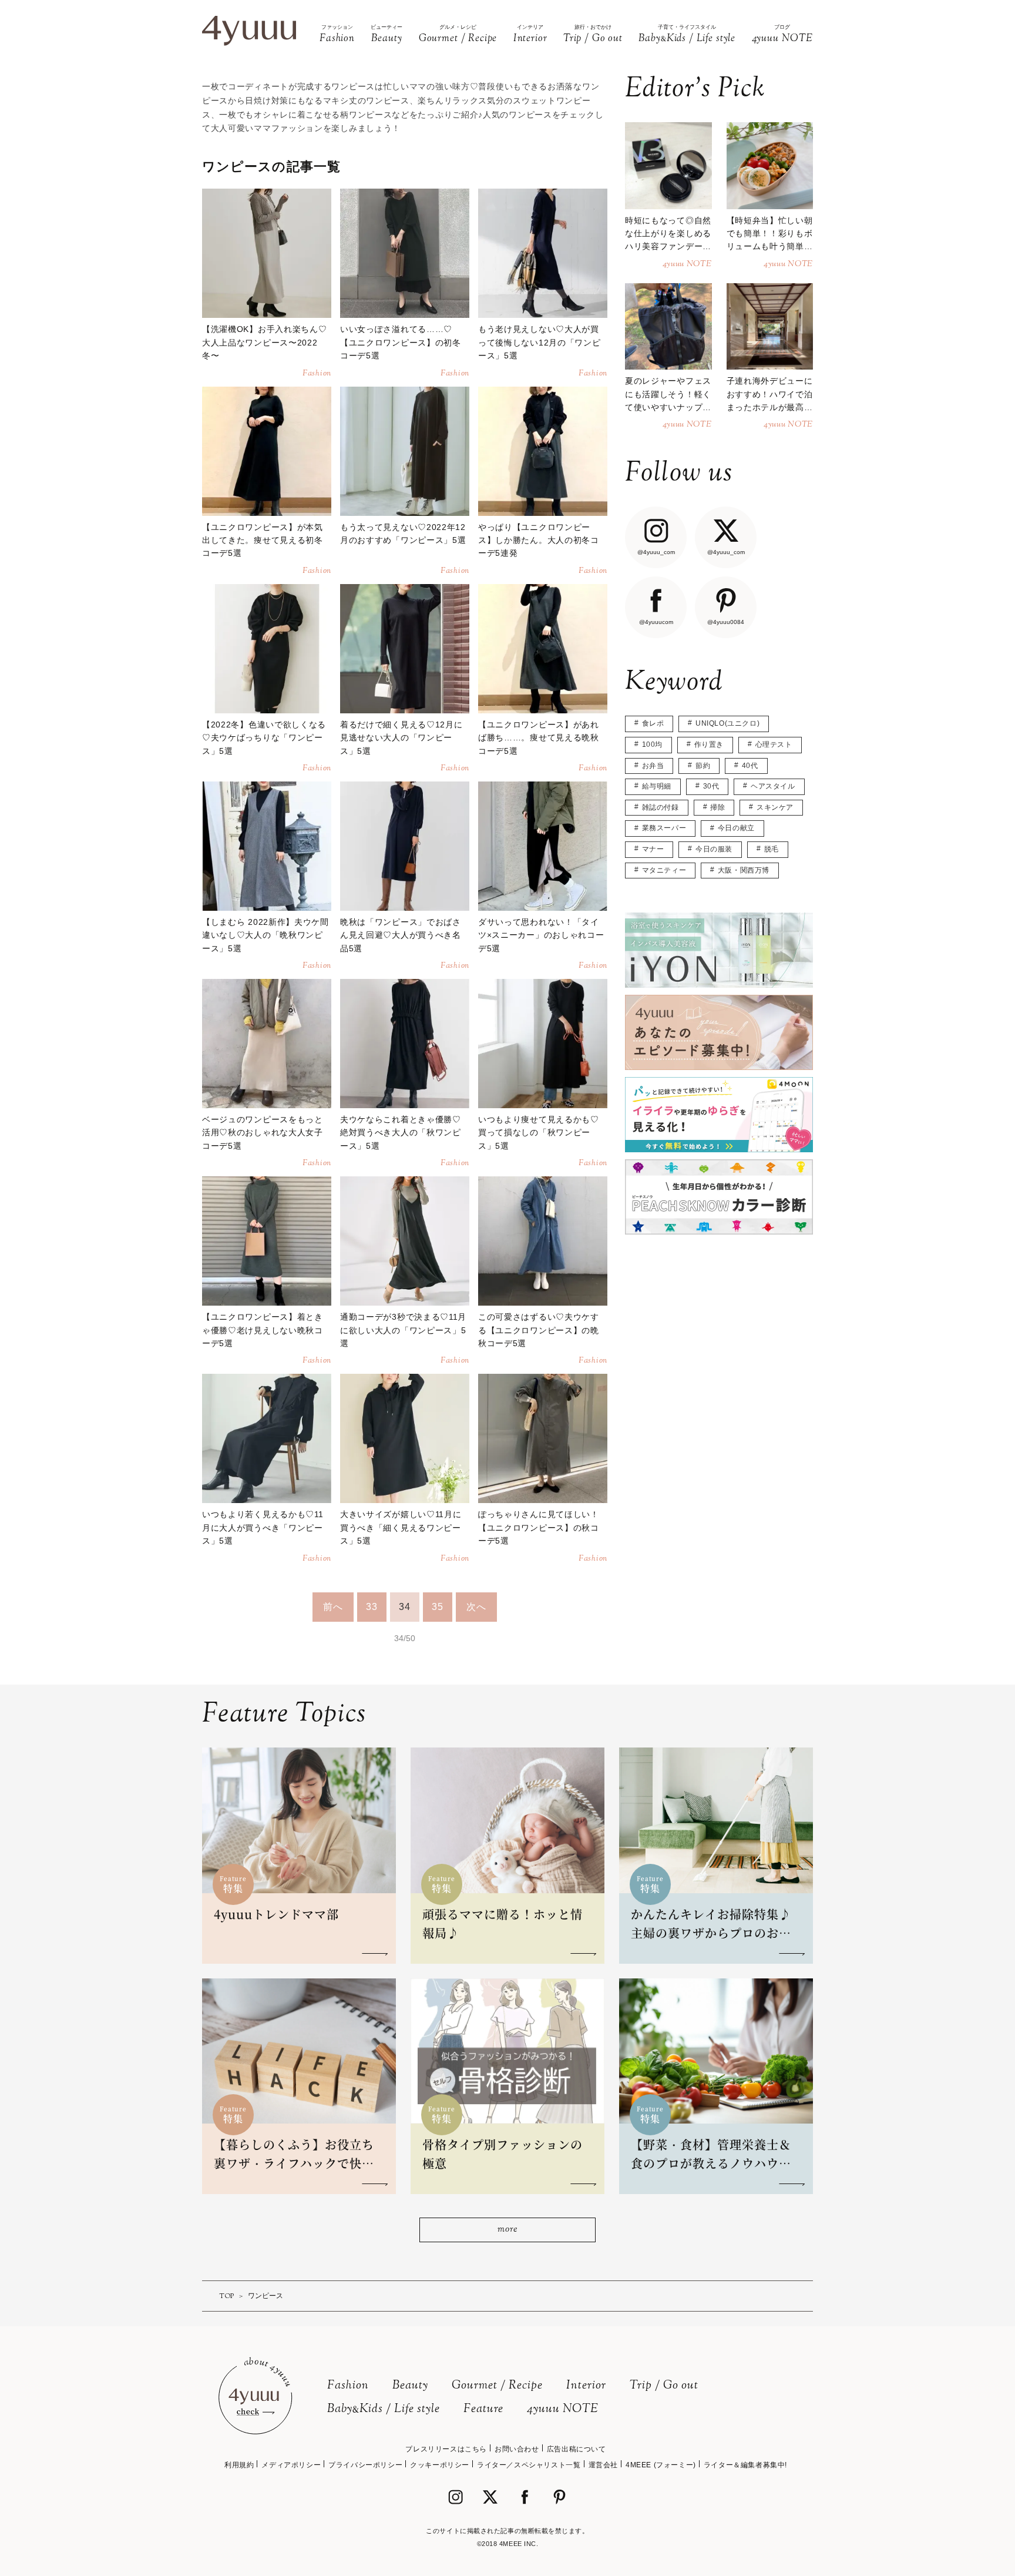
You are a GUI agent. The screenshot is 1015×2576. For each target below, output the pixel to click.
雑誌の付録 (661, 807)
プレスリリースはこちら (446, 2449)
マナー (653, 849)
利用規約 (239, 2465)
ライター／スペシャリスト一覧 (529, 2465)
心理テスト (774, 744)
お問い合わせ (517, 2449)
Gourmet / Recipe (497, 2386)
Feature (483, 2409)
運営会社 (603, 2465)
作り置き (709, 744)
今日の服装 (714, 849)
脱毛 (772, 849)
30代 (711, 786)
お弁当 (653, 766)
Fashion (348, 2386)
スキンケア (775, 807)
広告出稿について (577, 2449)
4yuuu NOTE (563, 2409)
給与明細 (657, 786)
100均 (652, 744)
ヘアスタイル (773, 786)
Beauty (410, 2386)
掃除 (717, 807)
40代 (750, 766)
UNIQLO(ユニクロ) (727, 723)
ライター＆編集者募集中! (745, 2465)
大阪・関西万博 (744, 870)
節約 (703, 766)
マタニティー (664, 870)
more (507, 2230)
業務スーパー (664, 828)
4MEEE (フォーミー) (661, 2465)
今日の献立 (736, 828)
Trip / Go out (664, 2386)
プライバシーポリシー (365, 2465)
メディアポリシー (291, 2465)
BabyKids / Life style (384, 2409)
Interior (586, 2386)
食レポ (653, 723)
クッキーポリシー (440, 2465)
